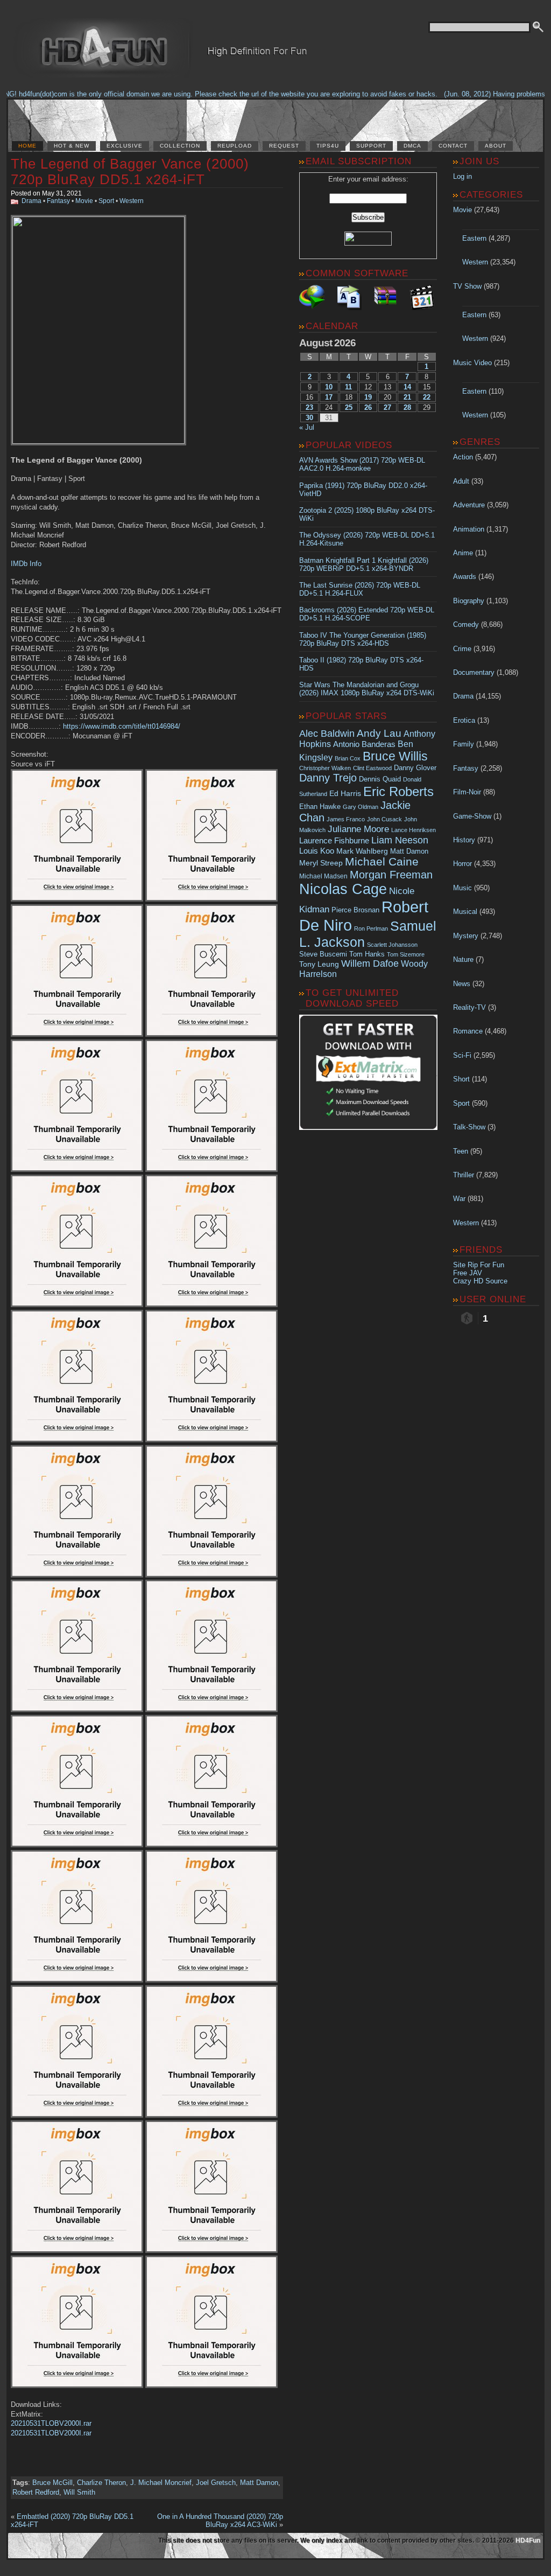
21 (407, 397)
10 (329, 387)
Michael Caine (382, 862)
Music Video (472, 363)
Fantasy (58, 201)
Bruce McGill (52, 2483)
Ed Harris (345, 793)
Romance (468, 1031)
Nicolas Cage (343, 889)
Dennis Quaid (380, 779)
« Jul (307, 427)
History (464, 840)
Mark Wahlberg (362, 851)
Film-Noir (467, 792)
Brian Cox (348, 758)
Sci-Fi (462, 1055)
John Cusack (384, 819)
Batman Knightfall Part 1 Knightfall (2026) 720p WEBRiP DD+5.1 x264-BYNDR (364, 564)
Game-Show (472, 816)
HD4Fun (528, 2540)
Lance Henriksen (414, 830)
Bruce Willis (395, 756)
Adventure (469, 505)
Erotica (464, 720)
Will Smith (79, 2492)
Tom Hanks (367, 954)
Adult (461, 481)
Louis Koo (317, 851)
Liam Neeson (400, 840)
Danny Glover (415, 768)
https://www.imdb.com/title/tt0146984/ (122, 726)
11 (348, 387)
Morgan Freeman (391, 875)
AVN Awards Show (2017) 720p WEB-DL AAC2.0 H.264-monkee (362, 464)
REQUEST (284, 146)
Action (463, 457)
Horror (462, 864)
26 (368, 407)
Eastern (474, 238)
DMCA (412, 146)
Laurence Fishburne (334, 840)
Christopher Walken (325, 768)
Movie (84, 201)
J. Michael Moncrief (161, 2483)
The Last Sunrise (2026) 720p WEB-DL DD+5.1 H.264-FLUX (360, 589)
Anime (463, 553)
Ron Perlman (371, 929)
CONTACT (453, 146)
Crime (462, 649)
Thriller (464, 1175)
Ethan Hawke (320, 807)
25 (349, 407)
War (459, 1199)
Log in (462, 176)
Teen (461, 1151)
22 (427, 397)
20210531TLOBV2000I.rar (51, 2423)
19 (368, 397)
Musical (465, 912)
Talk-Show (469, 1127)
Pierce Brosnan (355, 910)
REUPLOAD (235, 146)
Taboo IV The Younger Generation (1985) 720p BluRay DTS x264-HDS (363, 639)
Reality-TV (469, 1007)
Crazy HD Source (480, 1281)
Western (132, 201)
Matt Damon (259, 2483)
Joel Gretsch (216, 2483)
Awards (465, 577)
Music (462, 888)
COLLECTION (180, 146)
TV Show (467, 286)
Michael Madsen (323, 876)
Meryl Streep (321, 863)
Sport (106, 201)
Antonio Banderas (364, 744)
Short (461, 1079)
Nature (463, 959)
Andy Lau (379, 733)
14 (407, 387)
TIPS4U (328, 146)
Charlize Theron (101, 2483)
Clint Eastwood (372, 768)
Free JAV (468, 1273)
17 (329, 397)
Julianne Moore (358, 829)
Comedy (466, 624)
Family (464, 744)
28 (407, 407)
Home (27, 146)
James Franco (346, 819)
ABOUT (496, 146)
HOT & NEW (72, 146)
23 (309, 407)
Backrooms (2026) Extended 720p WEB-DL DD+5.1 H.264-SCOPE (367, 614)
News (462, 984)
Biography (469, 601)
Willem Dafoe (370, 964)
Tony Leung (319, 964)
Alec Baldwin (327, 734)
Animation (469, 529)
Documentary (474, 672)
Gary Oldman (361, 807)
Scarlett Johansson (392, 945)
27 (387, 407)
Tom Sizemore (406, 954)
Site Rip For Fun (479, 1265)
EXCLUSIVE (125, 146)
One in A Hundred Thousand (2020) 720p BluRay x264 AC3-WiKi (220, 2521)
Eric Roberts (398, 791)
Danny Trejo (328, 778)
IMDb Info (26, 564)
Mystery (466, 936)
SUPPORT (371, 146)
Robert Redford (36, 2492)
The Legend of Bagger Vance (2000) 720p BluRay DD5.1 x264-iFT (130, 172)
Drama (31, 201)
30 (309, 418)
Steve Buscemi (323, 954)
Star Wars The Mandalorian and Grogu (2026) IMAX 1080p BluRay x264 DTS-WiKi (367, 689)
